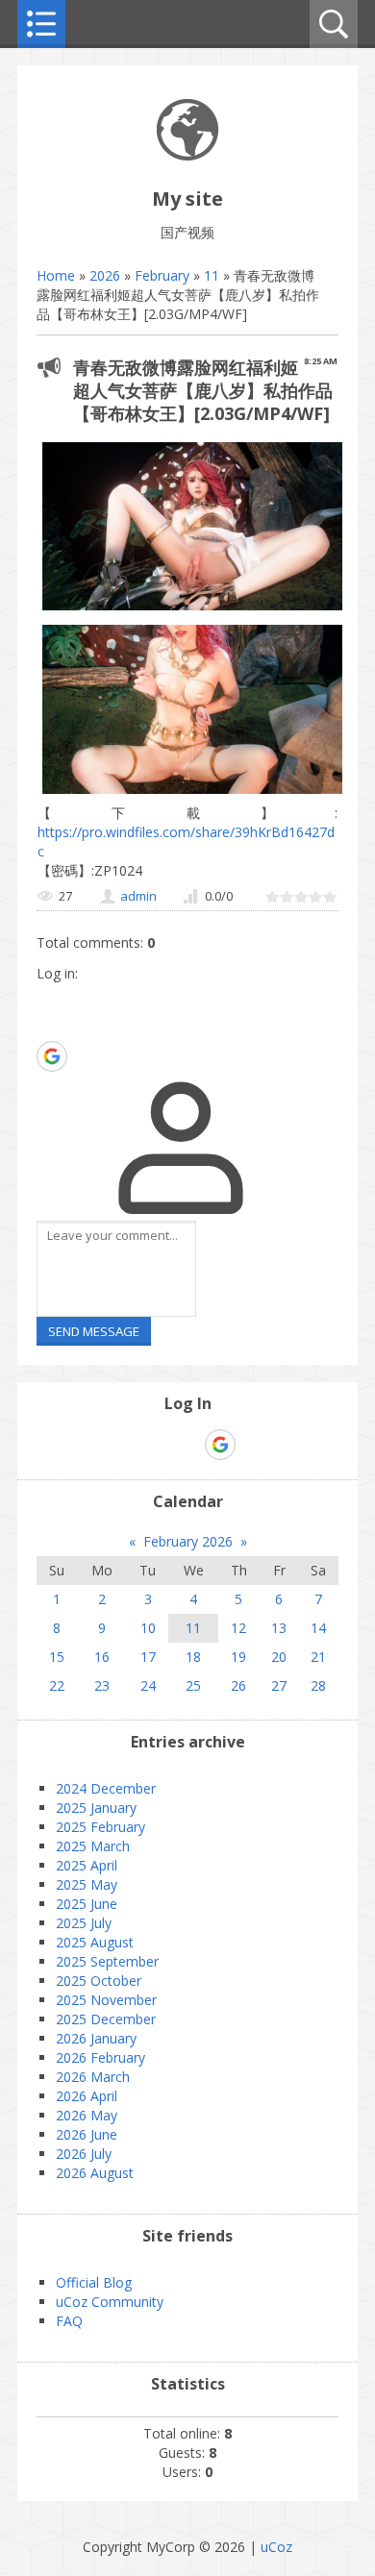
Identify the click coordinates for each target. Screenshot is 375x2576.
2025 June (87, 1904)
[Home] (187, 155)
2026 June (87, 2134)
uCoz (276, 2547)
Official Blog (94, 2282)
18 (193, 1657)
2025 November (106, 2000)
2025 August (95, 1942)
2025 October (99, 1981)
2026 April (87, 2096)
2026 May (87, 2115)
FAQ (69, 2321)
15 (57, 1657)
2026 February (100, 2057)
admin (138, 896)
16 (102, 1657)
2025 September (107, 1961)
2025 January (96, 1808)
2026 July (84, 2154)
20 (279, 1657)
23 (102, 1685)
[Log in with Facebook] (51, 1027)
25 (193, 1685)
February (162, 275)
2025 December (106, 2019)
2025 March (93, 1846)
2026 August (95, 2173)
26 (238, 1685)
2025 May (87, 1884)
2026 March (93, 2077)
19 (238, 1657)
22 (57, 1685)
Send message (94, 1331)
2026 (105, 275)
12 (238, 1628)
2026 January (96, 2038)
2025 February (100, 1827)
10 (148, 1628)
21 (318, 1657)
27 (279, 1685)
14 (318, 1628)
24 (148, 1685)
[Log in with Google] (52, 1056)
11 (212, 275)
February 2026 (188, 1541)
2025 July (84, 1923)
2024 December (106, 1788)
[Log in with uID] (51, 998)
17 (148, 1657)
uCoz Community (110, 2302)
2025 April (87, 1865)
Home (56, 275)
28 (318, 1685)
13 (279, 1628)
